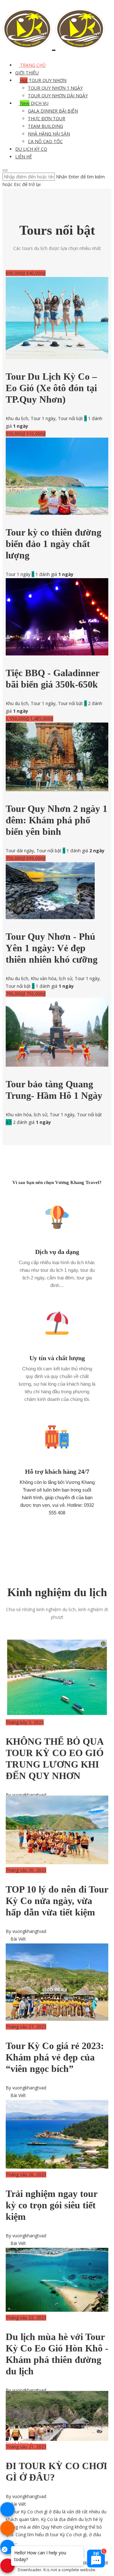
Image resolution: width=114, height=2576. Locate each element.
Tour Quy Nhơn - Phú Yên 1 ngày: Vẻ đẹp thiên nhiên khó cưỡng (52, 948)
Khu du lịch (17, 418)
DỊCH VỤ (34, 103)
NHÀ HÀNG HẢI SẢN (49, 134)
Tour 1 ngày (43, 418)
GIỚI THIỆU (27, 73)
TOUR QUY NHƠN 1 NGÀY (55, 88)
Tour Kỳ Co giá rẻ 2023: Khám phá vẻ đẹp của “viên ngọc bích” (55, 2057)
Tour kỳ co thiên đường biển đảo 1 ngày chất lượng (54, 544)
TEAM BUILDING (45, 126)
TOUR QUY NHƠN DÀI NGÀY (58, 96)
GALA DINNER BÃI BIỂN (53, 111)
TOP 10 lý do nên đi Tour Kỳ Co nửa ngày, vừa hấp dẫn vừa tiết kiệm (57, 1901)
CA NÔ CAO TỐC (45, 141)
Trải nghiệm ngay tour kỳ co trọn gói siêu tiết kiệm (51, 2205)
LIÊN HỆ (24, 157)
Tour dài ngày (20, 851)
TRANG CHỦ (32, 65)
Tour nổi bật (70, 418)
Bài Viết (18, 1939)
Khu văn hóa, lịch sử (51, 978)
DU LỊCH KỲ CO (31, 149)
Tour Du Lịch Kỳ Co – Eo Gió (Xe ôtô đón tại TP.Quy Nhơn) (51, 388)
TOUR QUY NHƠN (43, 80)
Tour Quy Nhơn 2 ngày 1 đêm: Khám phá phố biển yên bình (57, 820)
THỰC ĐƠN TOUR (47, 118)
